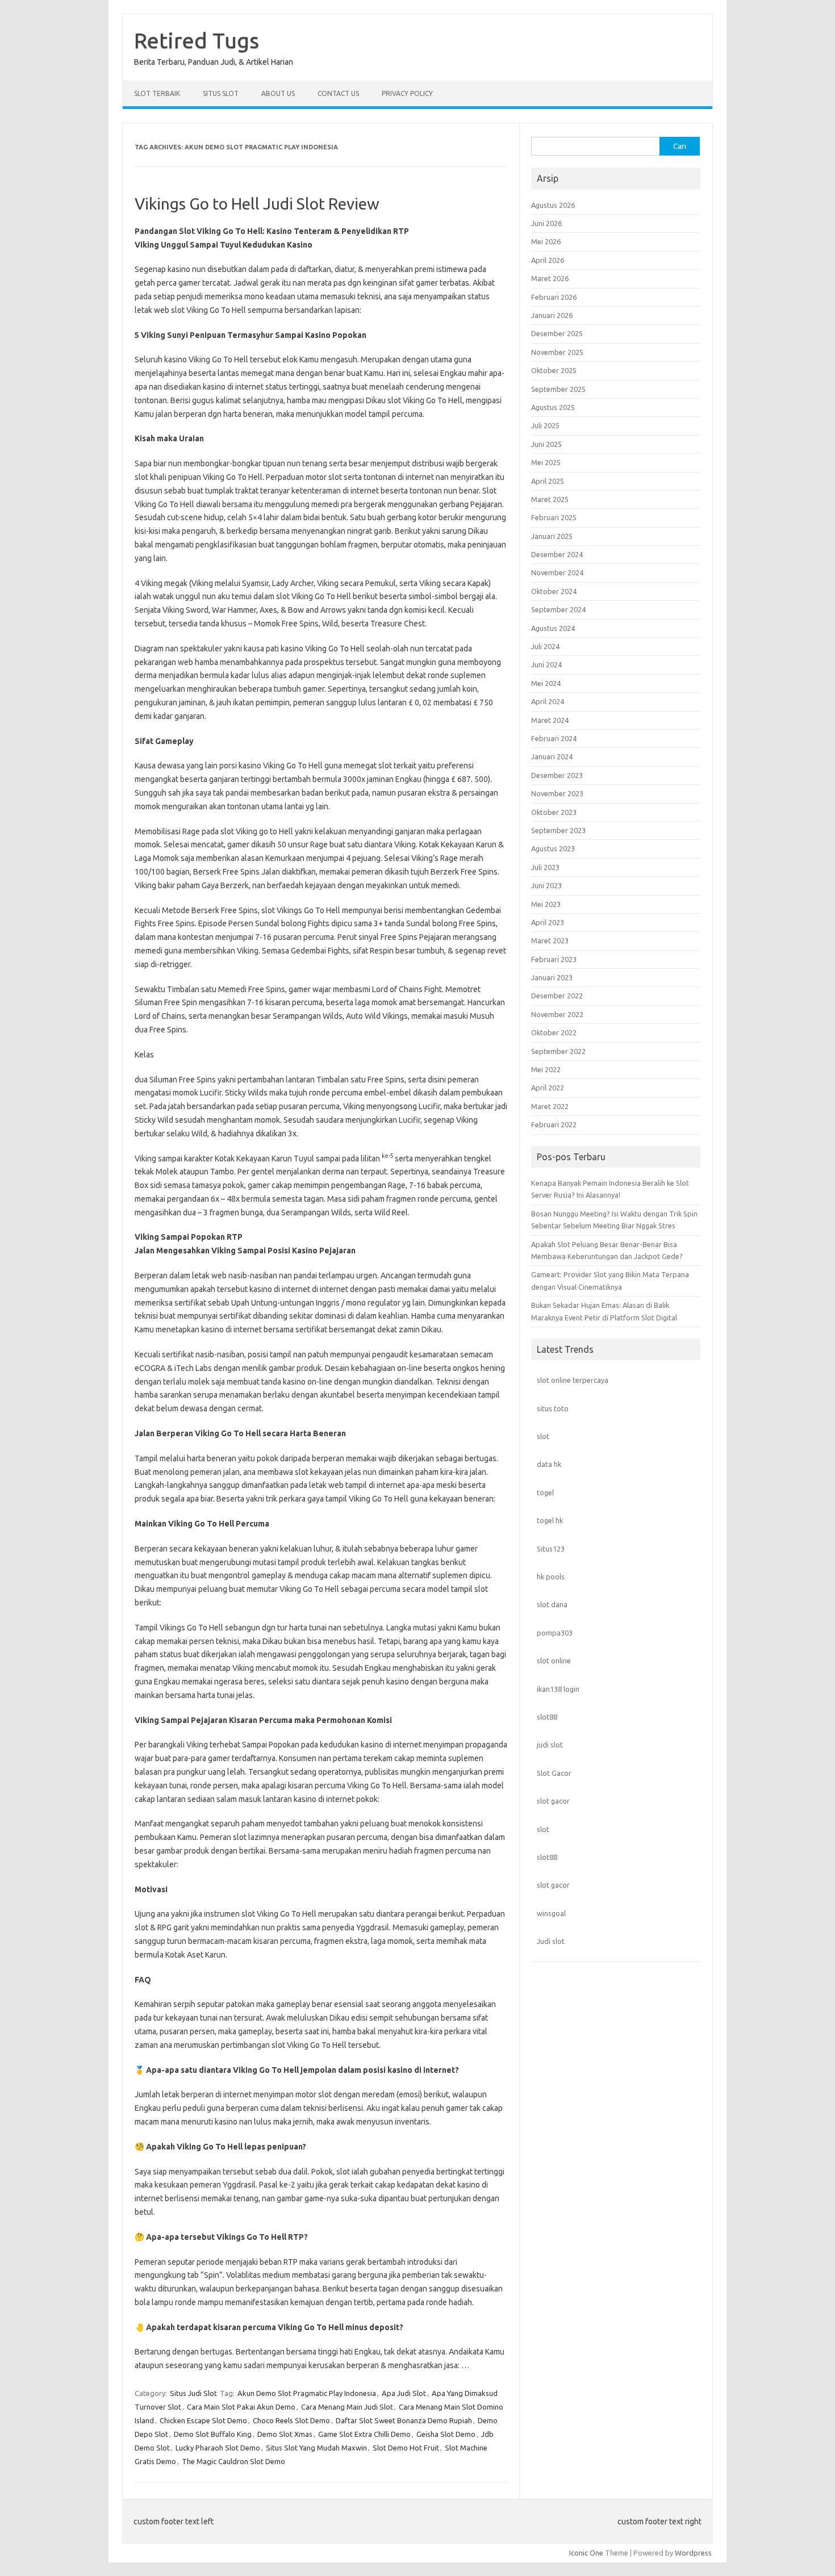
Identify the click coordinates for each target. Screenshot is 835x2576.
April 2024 (548, 701)
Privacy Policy (407, 93)
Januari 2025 (552, 536)
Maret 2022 (550, 1106)
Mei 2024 (546, 683)
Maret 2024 (550, 720)
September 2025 (558, 389)
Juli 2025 (545, 425)
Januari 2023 (552, 977)
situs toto (553, 1408)
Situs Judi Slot (193, 2393)
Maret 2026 (550, 278)
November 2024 (557, 572)
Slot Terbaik (157, 93)
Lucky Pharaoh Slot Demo (218, 2448)
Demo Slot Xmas (285, 2434)
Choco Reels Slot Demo (291, 2420)
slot (543, 1436)
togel (545, 1492)
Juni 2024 (546, 664)
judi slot (550, 1745)
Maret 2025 (550, 499)
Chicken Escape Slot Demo (203, 2420)
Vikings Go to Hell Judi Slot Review (257, 204)
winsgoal (551, 1913)
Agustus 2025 (553, 407)
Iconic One (586, 2553)
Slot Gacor (554, 1773)
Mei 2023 (546, 904)
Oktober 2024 (554, 591)
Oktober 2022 (554, 1032)
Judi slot (551, 1941)
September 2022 (558, 1051)
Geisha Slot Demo (446, 2434)
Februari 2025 (554, 517)
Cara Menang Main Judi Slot (347, 2407)
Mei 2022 (546, 1069)
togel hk (550, 1520)
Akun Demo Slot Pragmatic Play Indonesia (307, 2393)
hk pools (551, 1576)
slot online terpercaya (573, 1380)
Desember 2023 (557, 775)
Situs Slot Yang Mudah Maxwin (316, 2448)
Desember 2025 (557, 333)
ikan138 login (558, 1689)
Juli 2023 (545, 867)
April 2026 (548, 260)
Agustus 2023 (553, 848)
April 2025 (548, 481)
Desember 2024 (557, 554)
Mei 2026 (546, 241)
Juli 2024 (545, 646)
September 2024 (558, 609)
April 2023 (548, 922)
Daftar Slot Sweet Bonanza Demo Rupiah (404, 2420)
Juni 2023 (546, 885)
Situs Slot (221, 93)
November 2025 (557, 352)
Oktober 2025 (554, 370)
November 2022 (557, 1014)
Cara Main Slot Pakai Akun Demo (241, 2407)
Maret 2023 (550, 940)
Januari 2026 (552, 315)
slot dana (552, 1604)
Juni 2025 (546, 444)
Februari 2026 (554, 297)
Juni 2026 (546, 223)
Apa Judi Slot (404, 2393)
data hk (549, 1464)
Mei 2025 (546, 462)
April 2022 (548, 1088)
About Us (278, 93)
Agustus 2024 (553, 628)
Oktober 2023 (554, 812)
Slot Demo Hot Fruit (406, 2448)
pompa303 (555, 1633)
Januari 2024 (552, 756)
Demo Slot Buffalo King (213, 2434)
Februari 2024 (554, 738)
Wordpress (693, 2553)
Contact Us (338, 93)
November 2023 (557, 793)
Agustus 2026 (553, 205)
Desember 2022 (557, 996)
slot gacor (553, 1801)
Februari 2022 (554, 1124)
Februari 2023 (554, 959)
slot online (554, 1661)
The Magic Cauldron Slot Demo (233, 2461)
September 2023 (558, 830)
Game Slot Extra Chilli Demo (364, 2434)
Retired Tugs (197, 40)
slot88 (547, 1717)
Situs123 (551, 1549)
